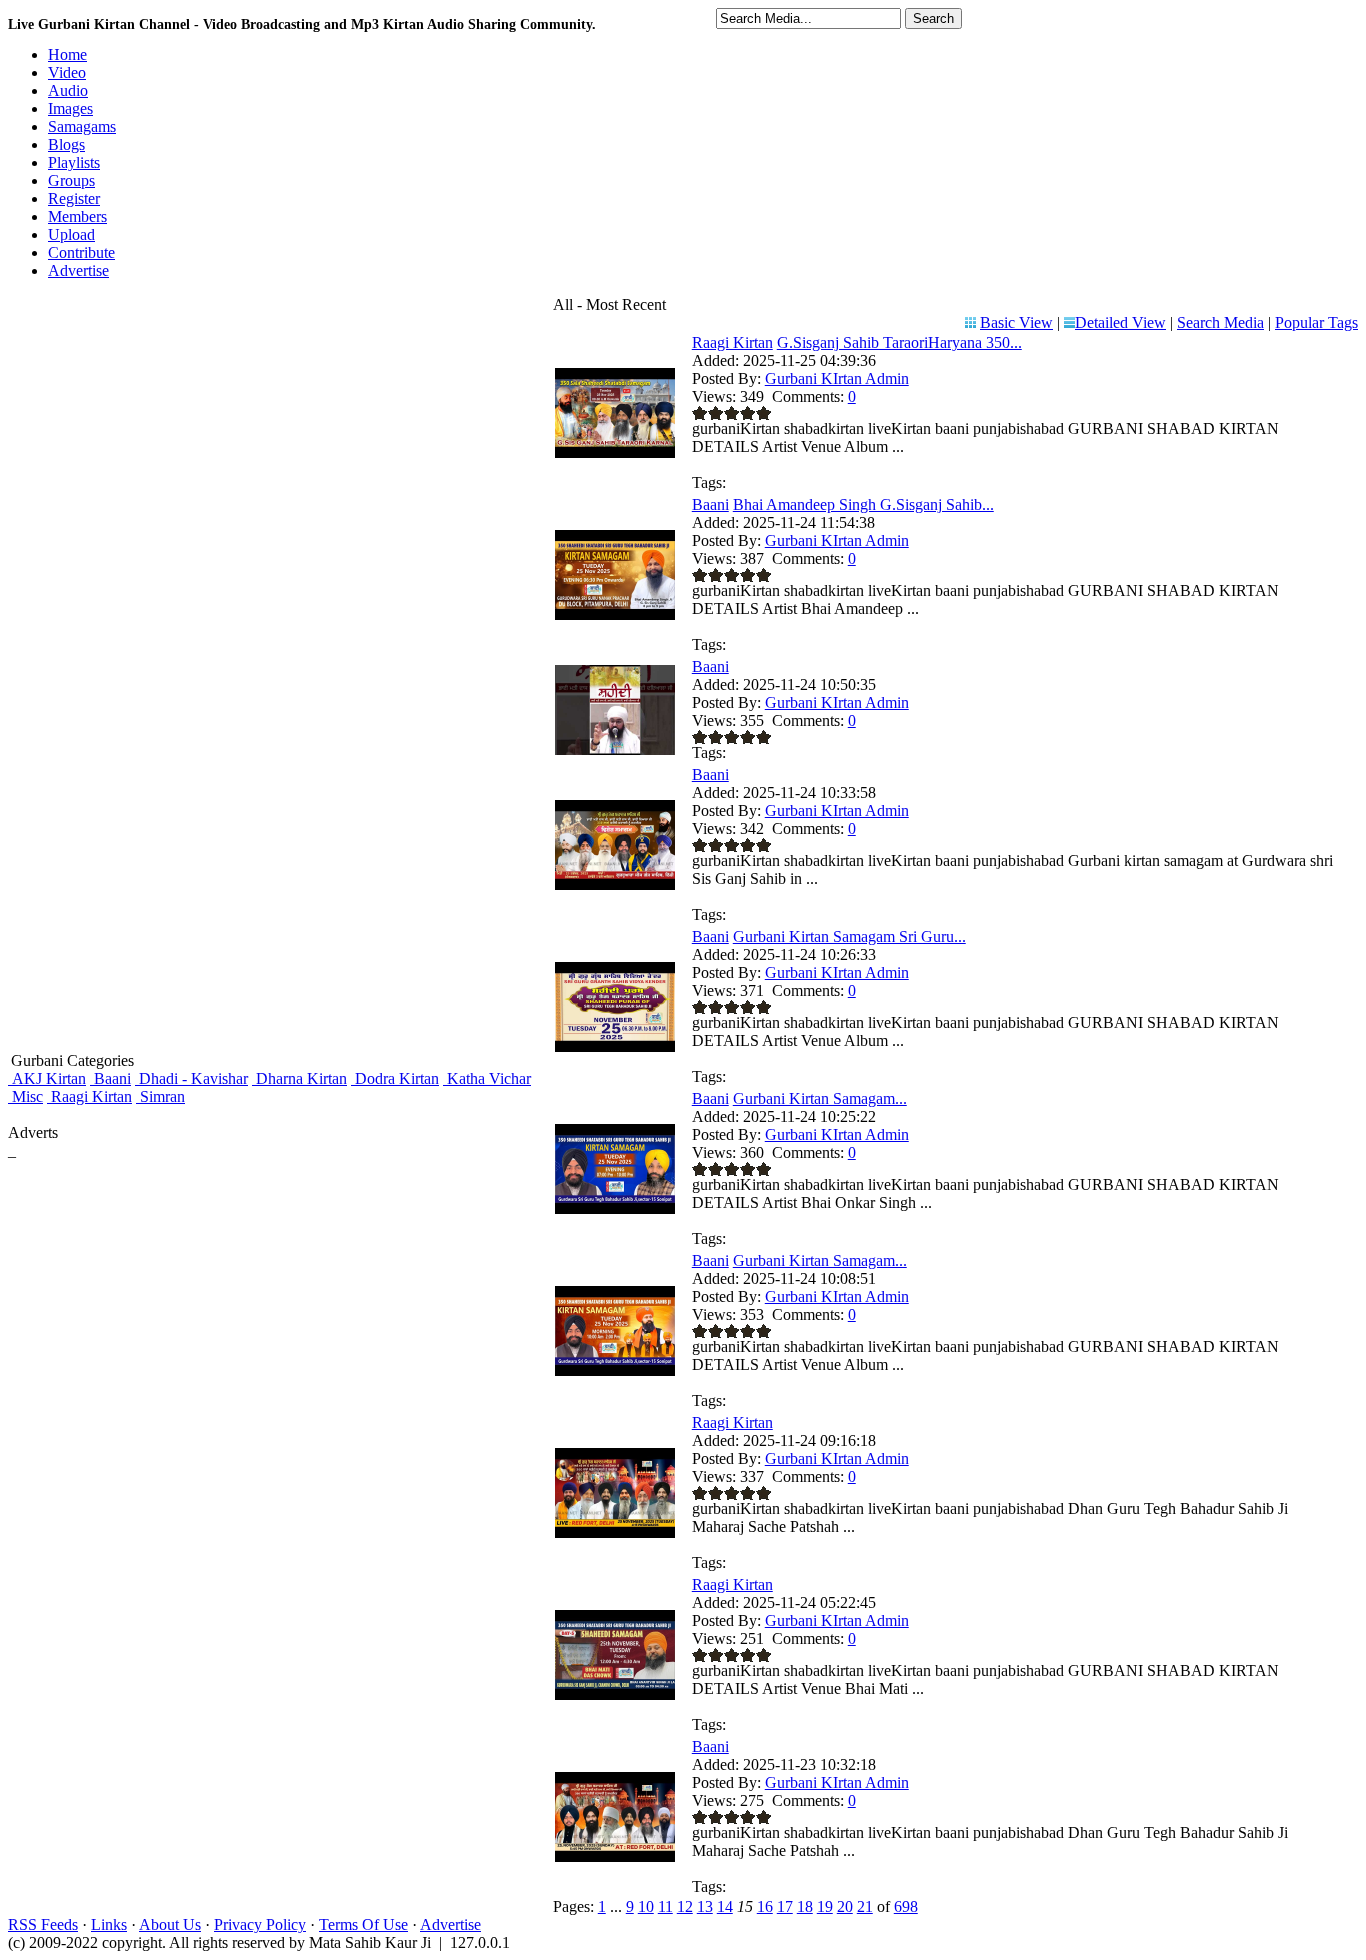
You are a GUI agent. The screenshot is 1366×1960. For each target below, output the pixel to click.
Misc (25, 1096)
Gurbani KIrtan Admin (837, 378)
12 (685, 1906)
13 (705, 1906)
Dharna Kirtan (299, 1078)
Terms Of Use (363, 1924)
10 (646, 1906)
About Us (170, 1924)
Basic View (1016, 322)
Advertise (450, 1924)
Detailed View (1120, 322)
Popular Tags (1316, 322)
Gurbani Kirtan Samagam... (820, 1098)
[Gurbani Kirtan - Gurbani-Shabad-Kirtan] (615, 749)
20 (845, 1906)
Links (109, 1924)
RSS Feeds (43, 1924)
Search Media (1220, 322)
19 (825, 1906)
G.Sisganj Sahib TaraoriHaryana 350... (899, 342)
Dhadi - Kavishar (191, 1078)
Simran (160, 1096)
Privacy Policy (260, 1924)
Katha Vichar (487, 1078)
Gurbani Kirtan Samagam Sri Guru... (849, 936)
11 (665, 1906)
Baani (110, 1078)
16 (765, 1906)
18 (805, 1906)
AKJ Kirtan (47, 1078)
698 (906, 1906)
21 (865, 1906)
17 (785, 1906)
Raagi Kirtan (89, 1096)
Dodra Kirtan (395, 1078)
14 (725, 1906)
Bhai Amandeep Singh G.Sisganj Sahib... (863, 504)
